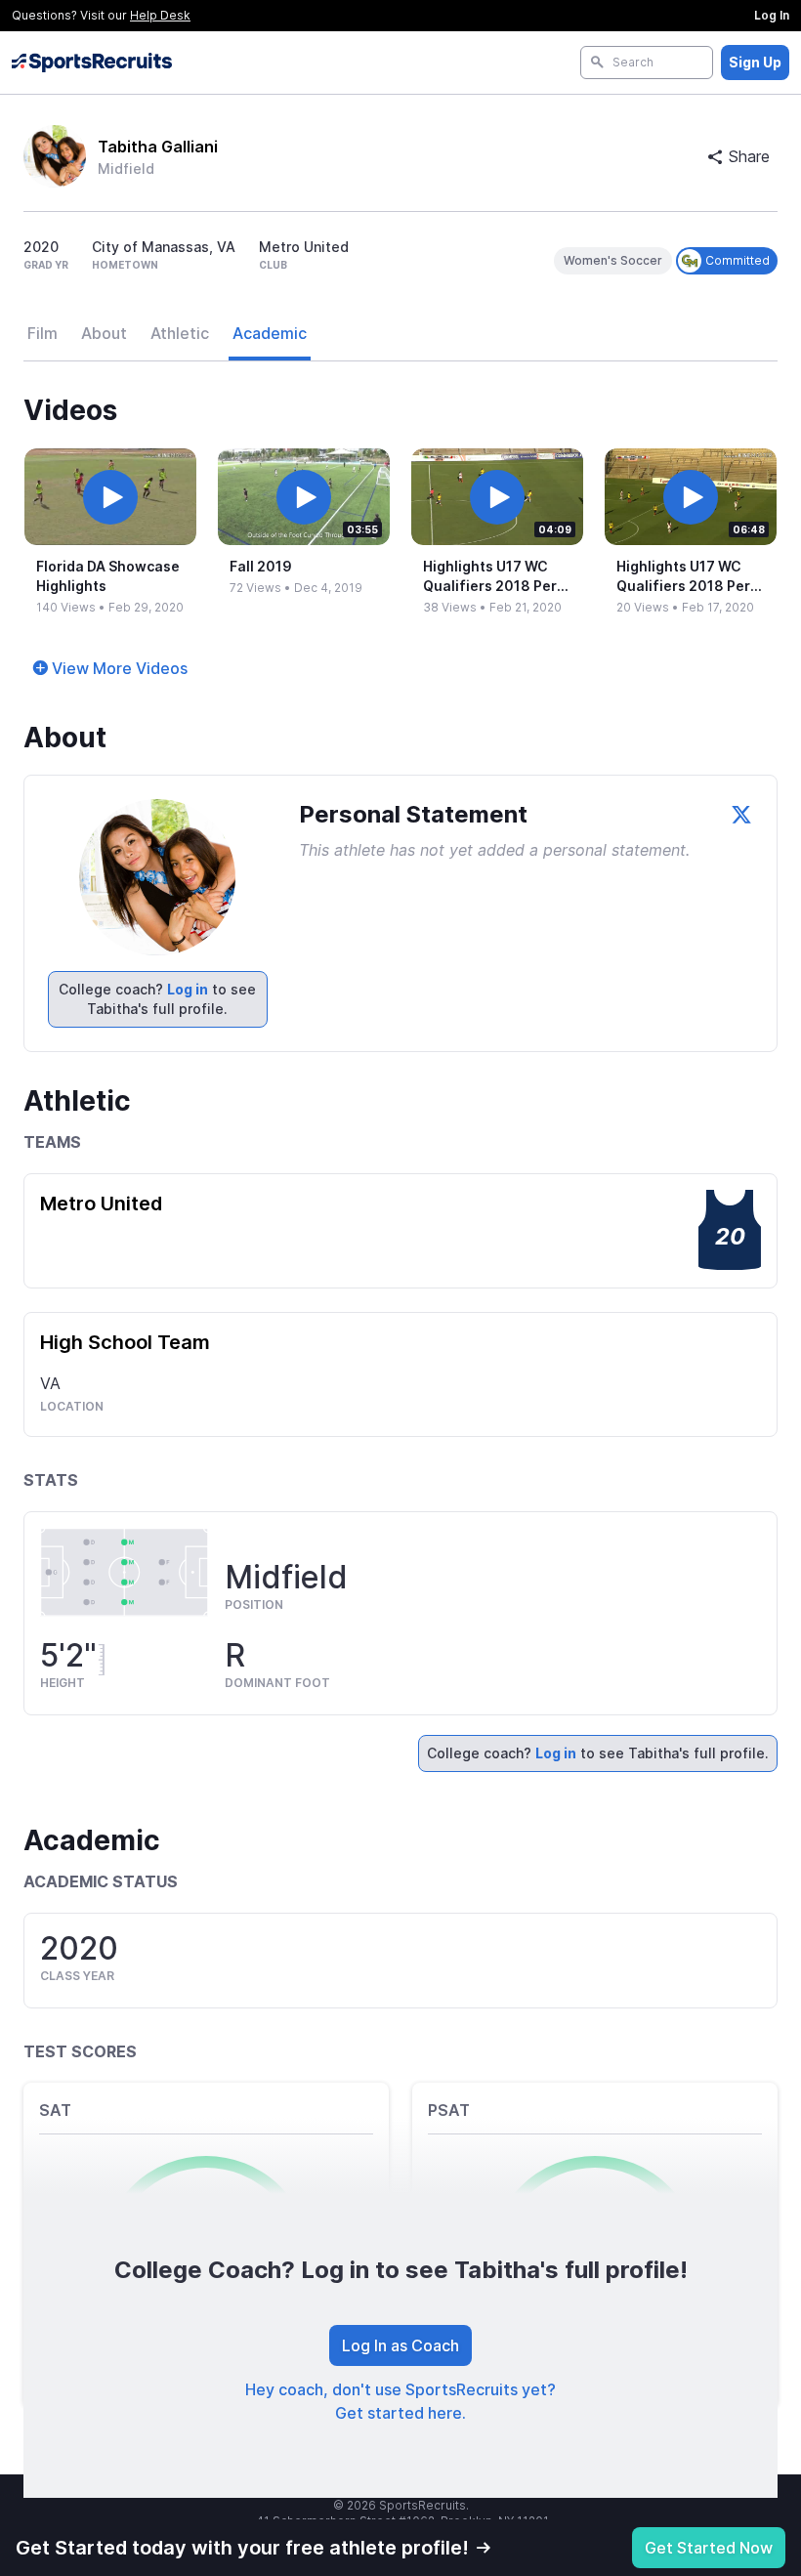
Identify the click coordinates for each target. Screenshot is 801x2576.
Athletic (180, 333)
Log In (772, 15)
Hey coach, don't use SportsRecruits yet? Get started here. (400, 2401)
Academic (270, 333)
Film (42, 333)
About (104, 333)
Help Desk (160, 15)
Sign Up (755, 62)
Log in (188, 989)
